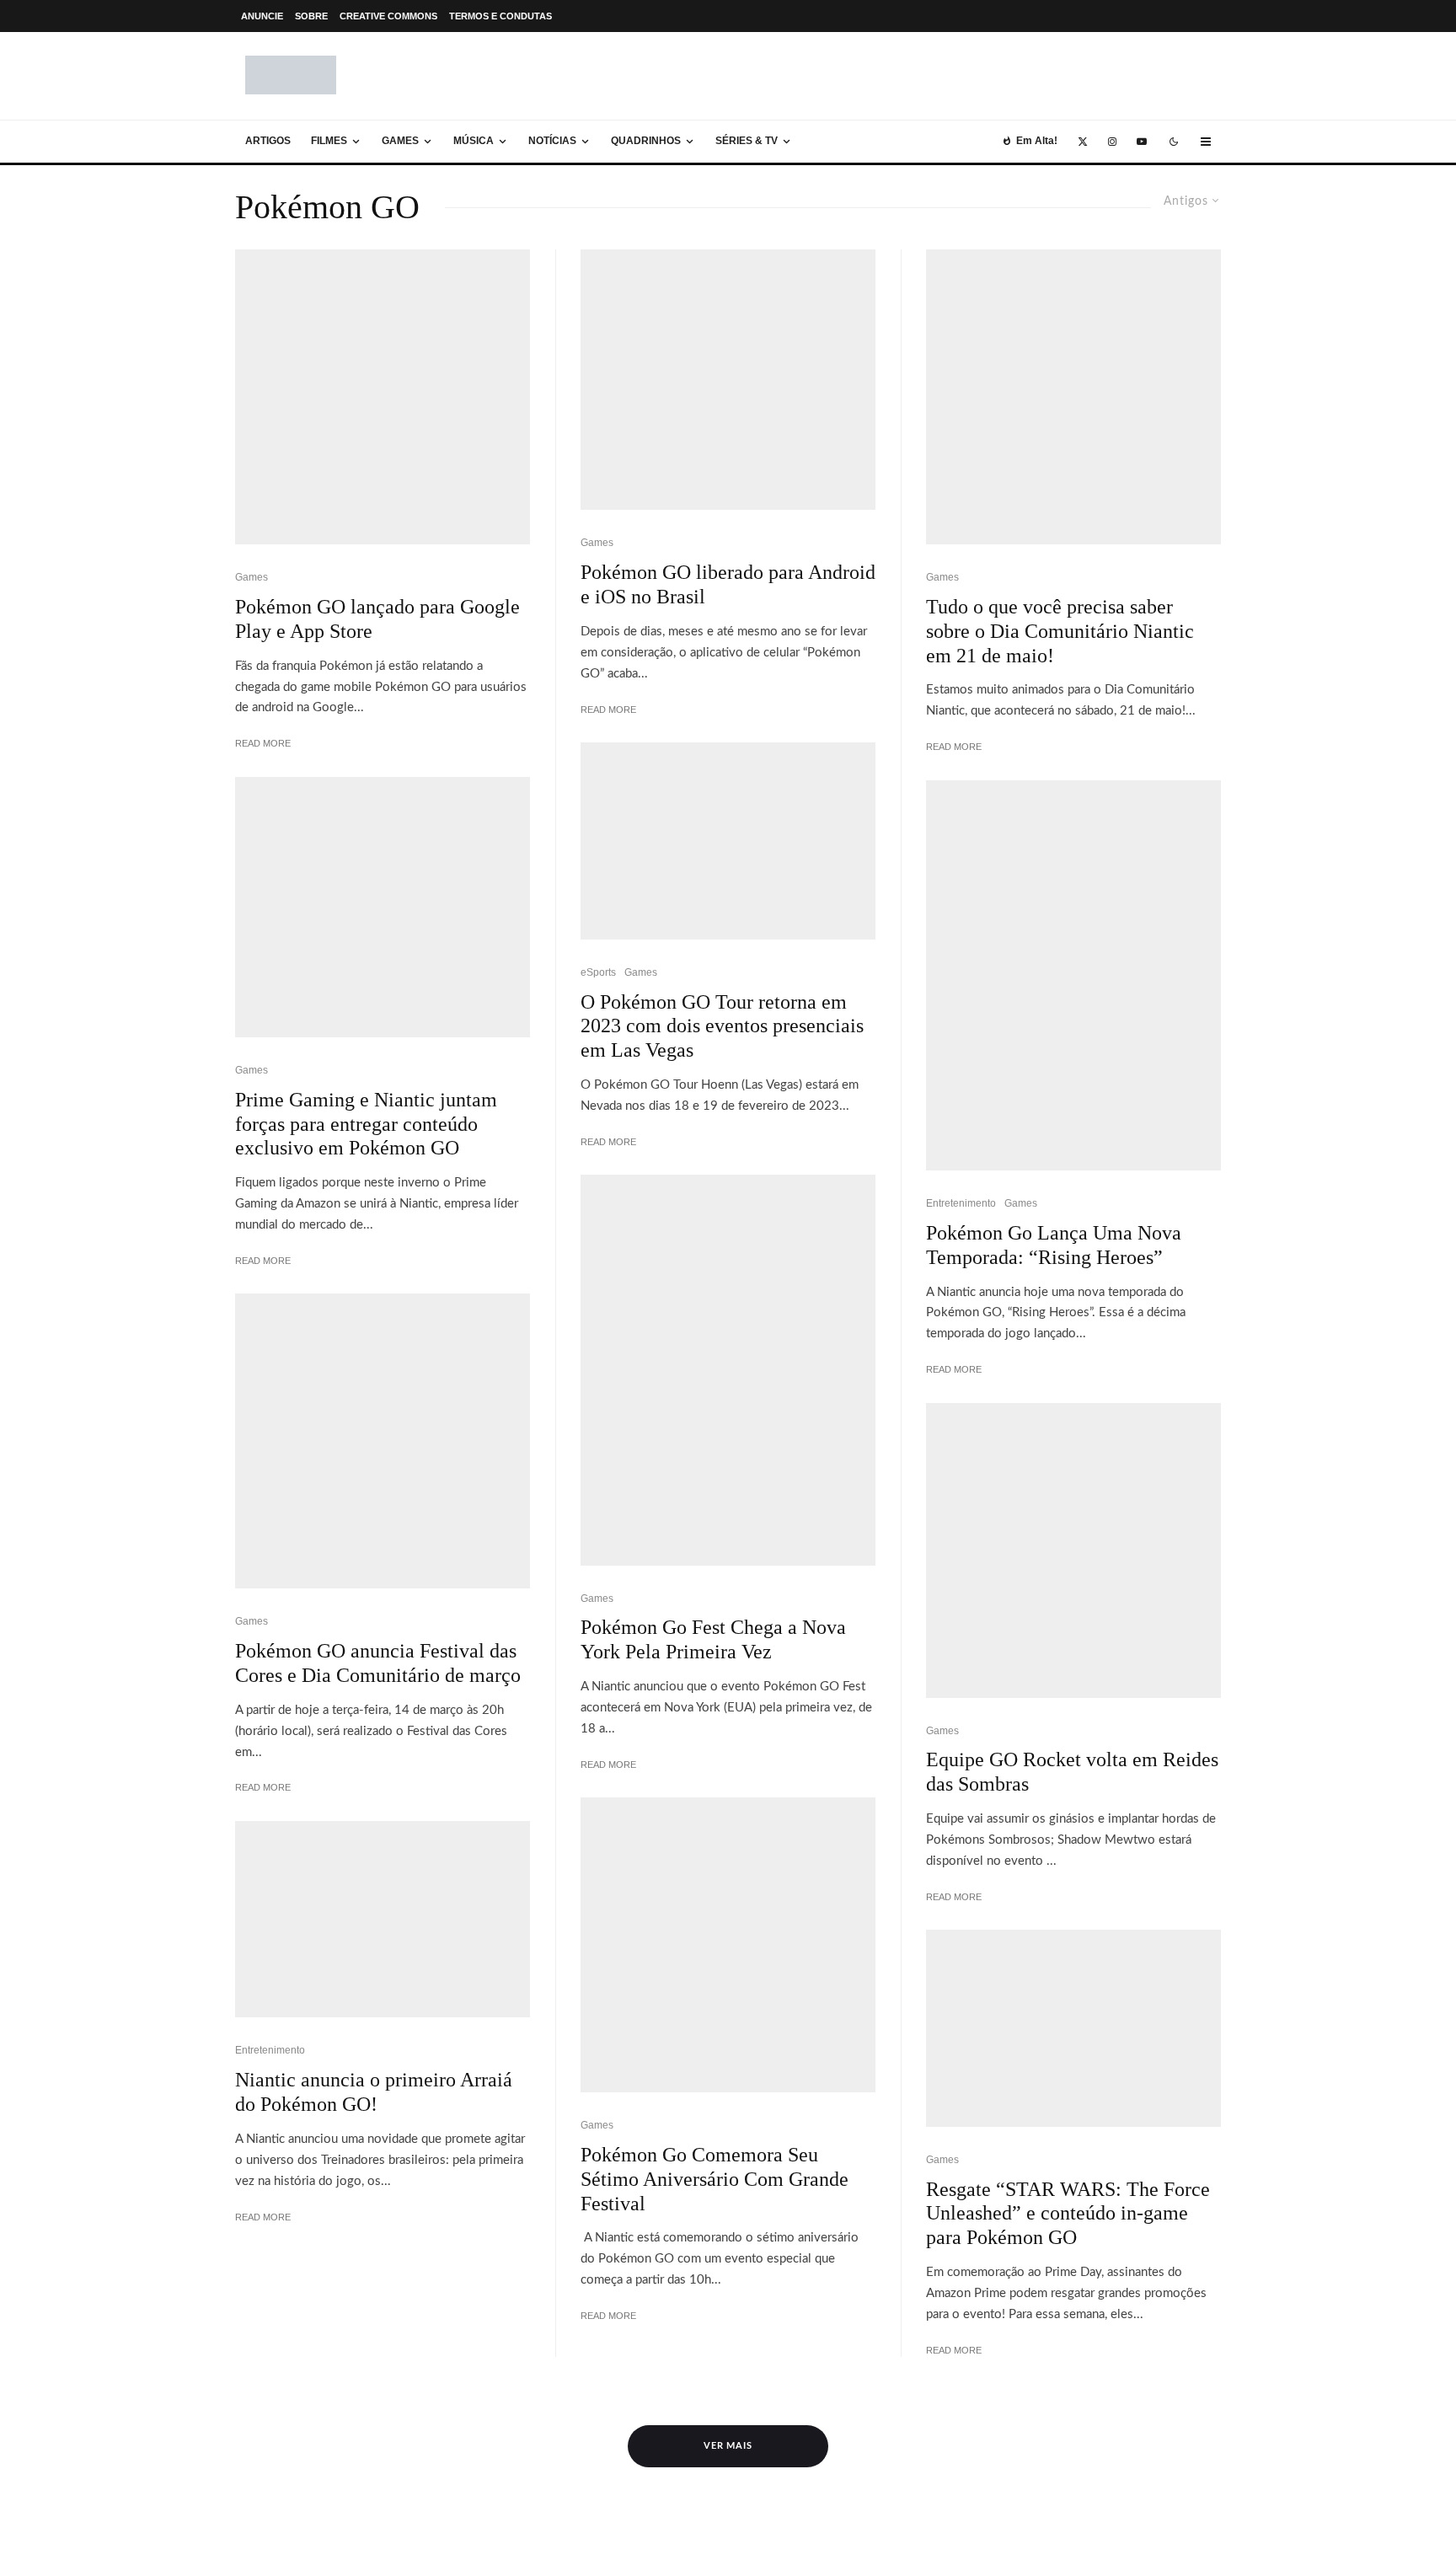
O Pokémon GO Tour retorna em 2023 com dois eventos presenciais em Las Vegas (722, 1026)
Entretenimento (270, 2050)
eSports (598, 972)
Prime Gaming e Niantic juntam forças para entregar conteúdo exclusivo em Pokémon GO (366, 1124)
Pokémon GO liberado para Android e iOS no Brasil (728, 584)
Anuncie (262, 16)
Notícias (552, 141)
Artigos (268, 141)
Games (400, 141)
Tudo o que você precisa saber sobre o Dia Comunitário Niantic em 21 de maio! (1060, 631)
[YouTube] (1142, 142)
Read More (263, 743)
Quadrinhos (646, 141)
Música (474, 141)
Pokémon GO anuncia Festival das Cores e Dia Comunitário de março (378, 1663)
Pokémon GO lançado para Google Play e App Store (377, 619)
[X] (1083, 142)
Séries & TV (747, 141)
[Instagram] (1112, 142)
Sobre (311, 16)
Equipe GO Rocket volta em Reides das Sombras (1072, 1772)
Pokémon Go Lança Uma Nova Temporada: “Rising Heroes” (1054, 1245)
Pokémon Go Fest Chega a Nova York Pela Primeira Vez (713, 1639)
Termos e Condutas (500, 16)
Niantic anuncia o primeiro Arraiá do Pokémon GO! (374, 2092)
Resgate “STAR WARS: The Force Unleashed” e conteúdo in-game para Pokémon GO (1068, 2214)
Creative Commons (388, 16)
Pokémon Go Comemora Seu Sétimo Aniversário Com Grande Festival (715, 2179)
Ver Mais (728, 2446)
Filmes (329, 141)
